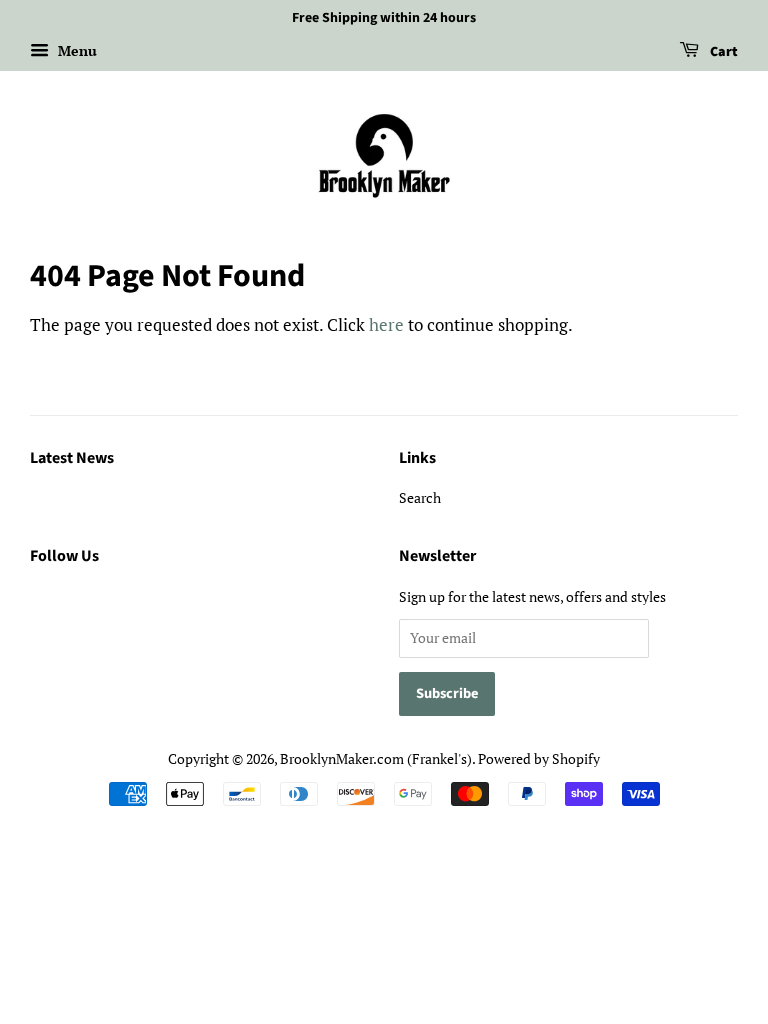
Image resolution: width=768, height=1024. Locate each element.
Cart (722, 52)
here (386, 324)
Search (420, 497)
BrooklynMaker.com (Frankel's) (376, 758)
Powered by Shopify (539, 758)
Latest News (72, 458)
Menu (75, 50)
